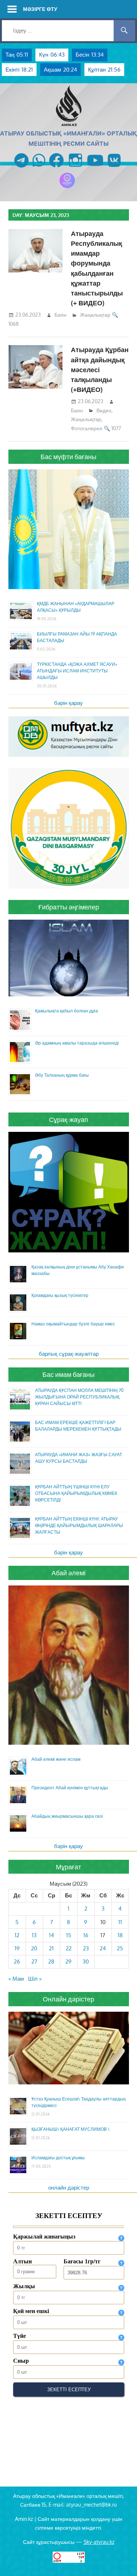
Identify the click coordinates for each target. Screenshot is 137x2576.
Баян (60, 315)
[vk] (114, 168)
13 (34, 1935)
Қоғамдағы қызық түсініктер (60, 1295)
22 (69, 1948)
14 (52, 1935)
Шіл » (35, 1979)
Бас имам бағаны (68, 1374)
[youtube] (95, 168)
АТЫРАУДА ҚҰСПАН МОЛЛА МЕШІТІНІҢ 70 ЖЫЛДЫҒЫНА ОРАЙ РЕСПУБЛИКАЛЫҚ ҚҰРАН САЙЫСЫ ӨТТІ (79, 1397)
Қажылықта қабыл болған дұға (66, 1011)
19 (17, 1948)
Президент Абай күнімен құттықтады (70, 1788)
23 (86, 1948)
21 (51, 1948)
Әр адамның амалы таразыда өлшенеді (77, 1043)
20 (34, 1948)
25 (120, 1948)
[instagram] (75, 168)
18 (120, 1935)
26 (17, 1961)
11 (120, 1922)
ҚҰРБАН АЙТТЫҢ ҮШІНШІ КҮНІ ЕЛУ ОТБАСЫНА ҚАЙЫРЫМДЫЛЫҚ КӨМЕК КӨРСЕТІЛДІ (76, 1493)
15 (69, 1935)
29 (68, 1961)
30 (86, 1961)
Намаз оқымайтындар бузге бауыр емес (73, 1324)
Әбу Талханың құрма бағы (62, 1075)
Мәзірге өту (40, 9)
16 (86, 1935)
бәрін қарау (68, 703)
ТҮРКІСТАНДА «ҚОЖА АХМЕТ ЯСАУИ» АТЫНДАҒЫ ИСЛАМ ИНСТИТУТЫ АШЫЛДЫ (77, 671)
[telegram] (21, 168)
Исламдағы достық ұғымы (58, 2158)
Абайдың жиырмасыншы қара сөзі (67, 1816)
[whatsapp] (39, 168)
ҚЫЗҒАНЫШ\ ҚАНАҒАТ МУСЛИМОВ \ (71, 2129)
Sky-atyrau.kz (99, 2542)
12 (17, 1935)
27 (34, 1961)
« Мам (16, 1979)
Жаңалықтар (95, 315)
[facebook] (56, 168)
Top (131, 2570)
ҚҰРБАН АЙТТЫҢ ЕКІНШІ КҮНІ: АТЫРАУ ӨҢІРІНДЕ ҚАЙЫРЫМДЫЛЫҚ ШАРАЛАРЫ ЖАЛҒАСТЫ (79, 1525)
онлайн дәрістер (69, 2188)
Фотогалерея (87, 428)
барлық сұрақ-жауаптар (69, 1354)
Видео (104, 410)
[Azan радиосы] (67, 188)
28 (51, 1961)
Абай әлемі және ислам (56, 1759)
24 (103, 1948)
